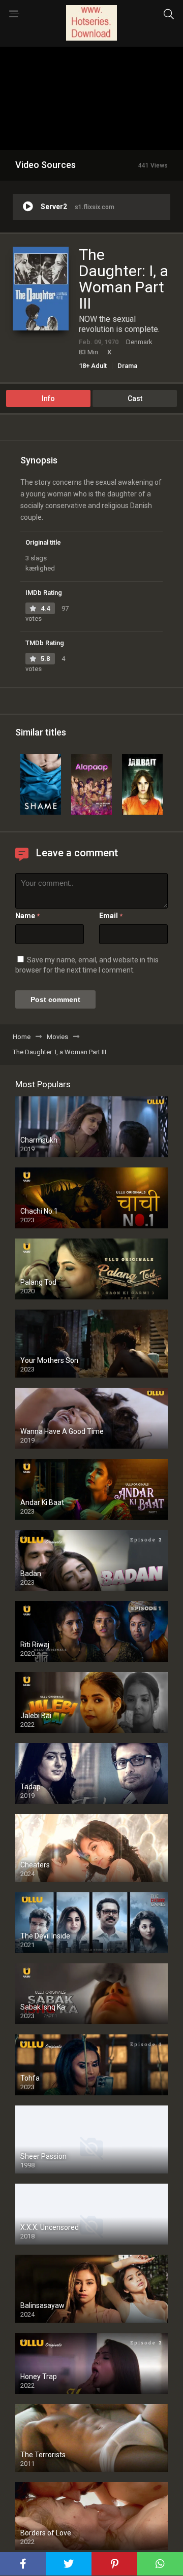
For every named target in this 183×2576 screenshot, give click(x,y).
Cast (135, 398)
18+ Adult (93, 366)
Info (48, 398)
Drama (127, 366)
